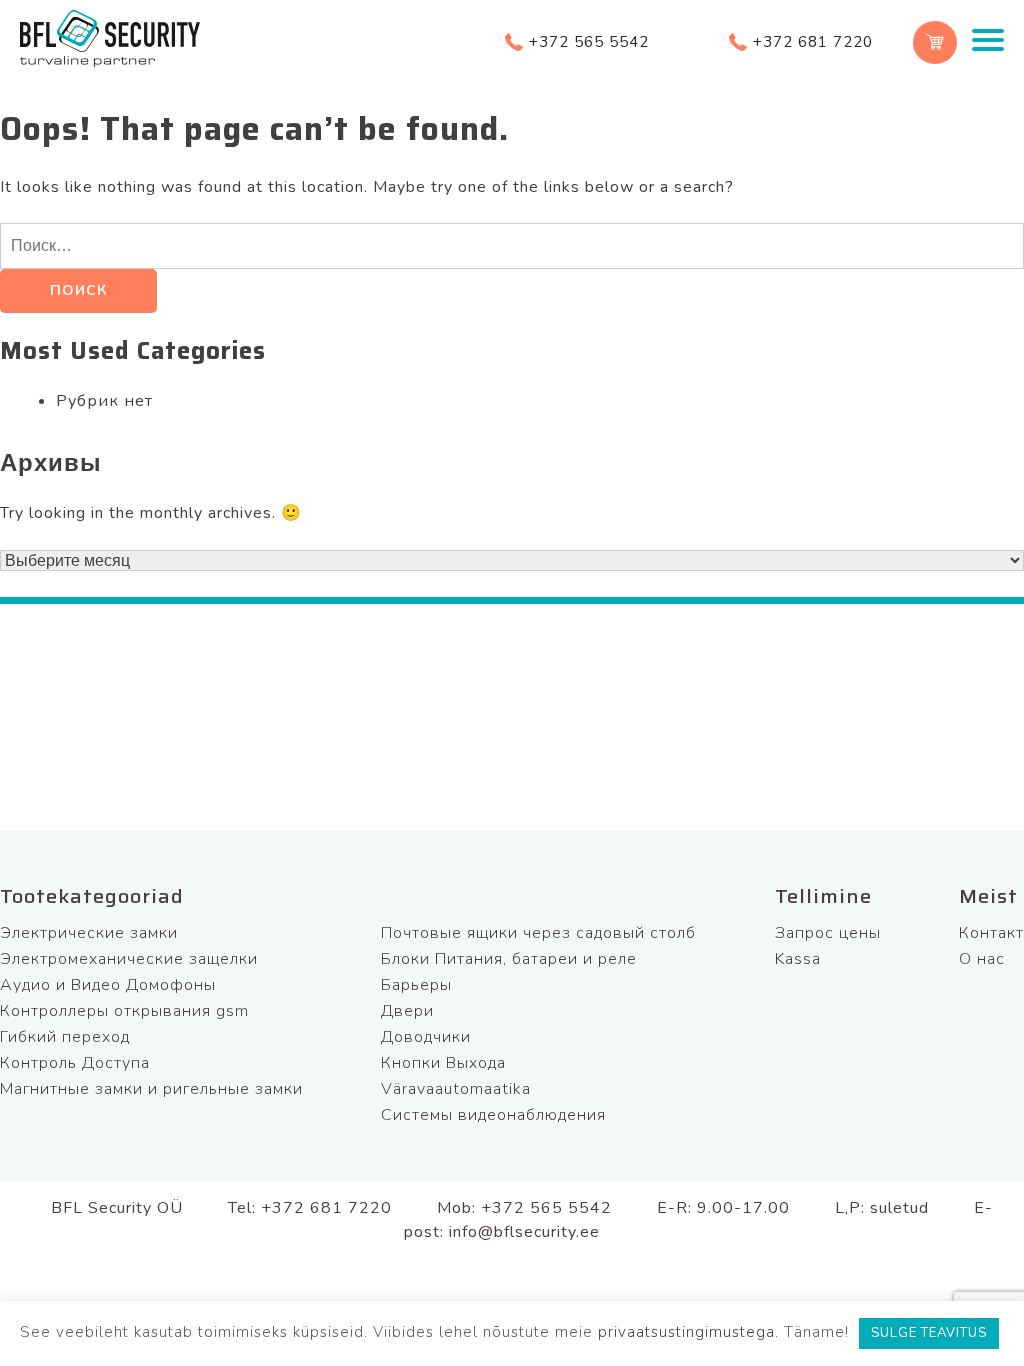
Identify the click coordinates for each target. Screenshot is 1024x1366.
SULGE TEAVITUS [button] (929, 1333)
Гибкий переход (65, 1037)
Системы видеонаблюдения (493, 1115)
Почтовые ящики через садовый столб (538, 933)
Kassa (798, 959)
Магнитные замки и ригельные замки (151, 1089)
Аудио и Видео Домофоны (108, 985)
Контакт (991, 933)
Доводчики (426, 1037)
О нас (982, 959)
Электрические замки (89, 933)
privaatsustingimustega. (688, 1332)
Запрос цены (828, 933)
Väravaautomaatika (456, 1089)
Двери (407, 1011)
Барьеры (416, 985)
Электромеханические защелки (129, 959)
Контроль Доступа (75, 1063)
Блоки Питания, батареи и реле (509, 959)
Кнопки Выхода (443, 1063)
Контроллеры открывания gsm (124, 1011)
